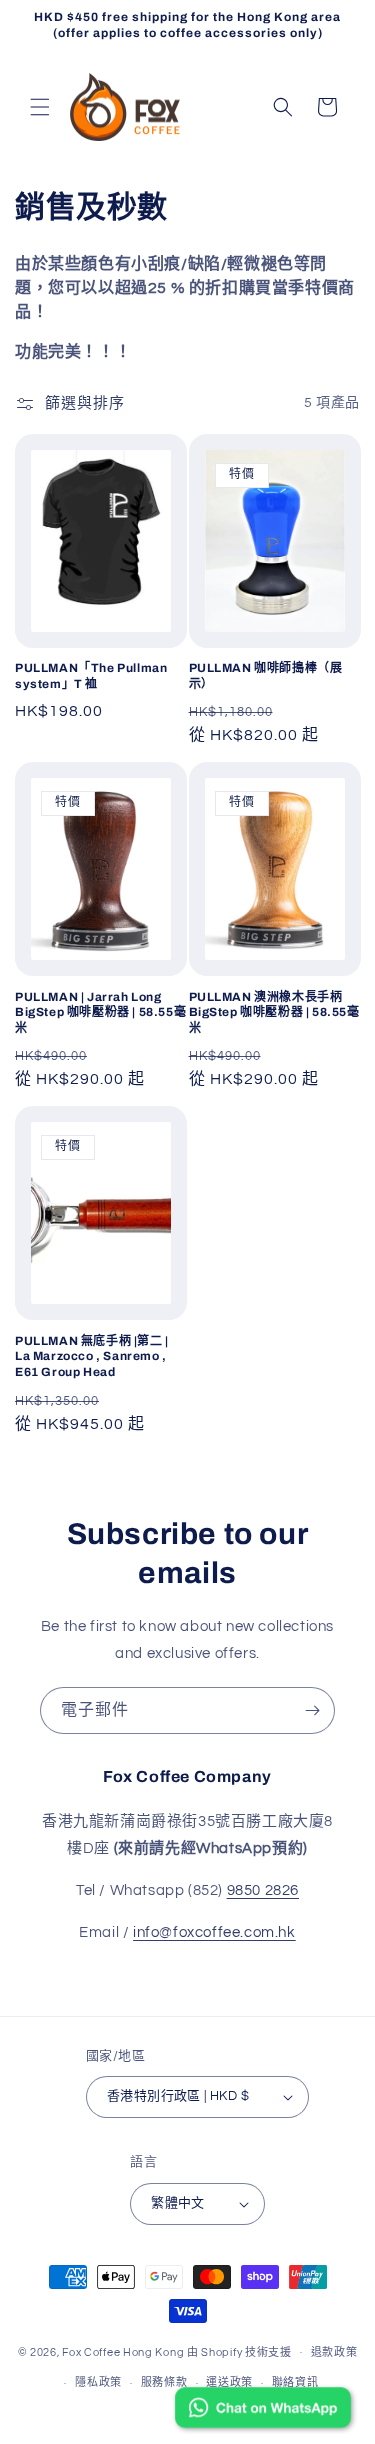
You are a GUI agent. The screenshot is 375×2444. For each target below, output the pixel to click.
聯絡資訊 (295, 2382)
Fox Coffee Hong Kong (123, 2351)
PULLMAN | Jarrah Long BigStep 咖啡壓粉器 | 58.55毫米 (100, 1012)
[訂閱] (312, 1710)
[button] (40, 107)
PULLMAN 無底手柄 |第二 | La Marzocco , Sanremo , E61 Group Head (92, 1356)
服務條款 (164, 2382)
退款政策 (334, 2352)
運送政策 (229, 2382)
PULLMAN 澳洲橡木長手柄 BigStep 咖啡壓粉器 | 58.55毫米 (274, 1012)
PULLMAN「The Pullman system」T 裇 (91, 676)
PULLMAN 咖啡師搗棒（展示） (266, 676)
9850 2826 (263, 1890)
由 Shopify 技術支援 (239, 2351)
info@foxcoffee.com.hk (214, 1932)
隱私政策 (98, 2382)
